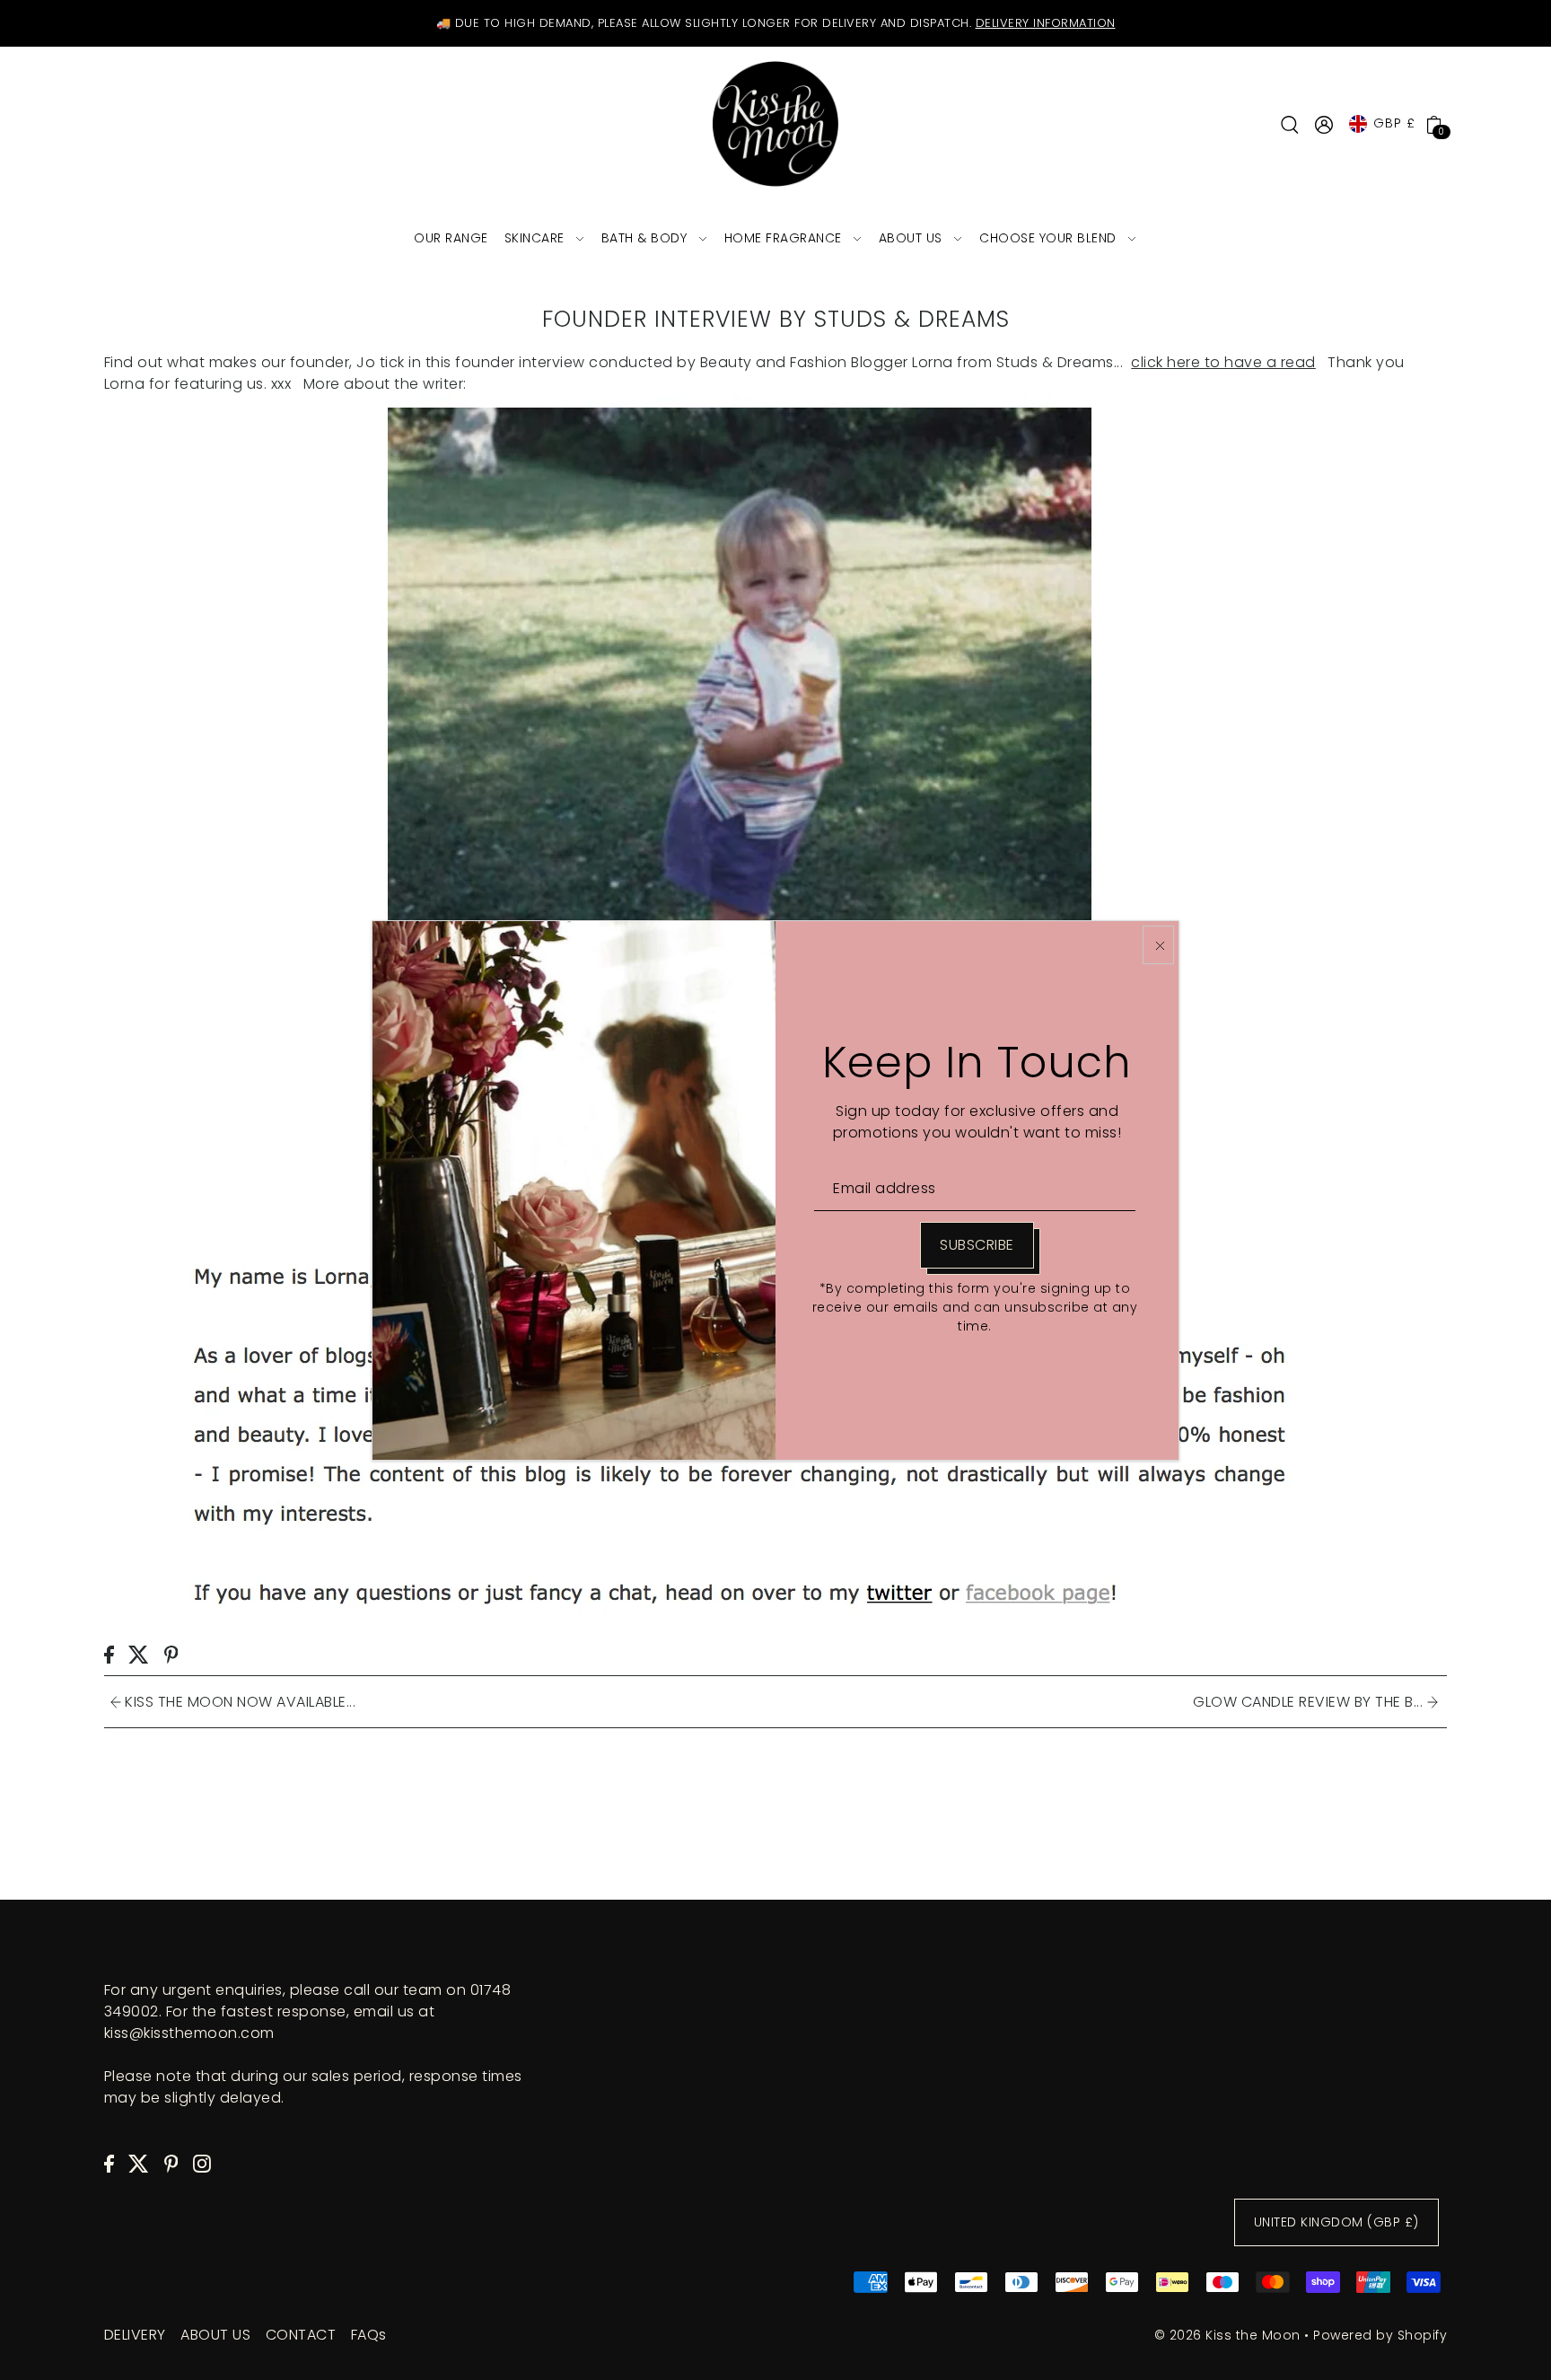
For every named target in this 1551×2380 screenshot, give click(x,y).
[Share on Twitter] (139, 1654)
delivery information (1046, 23)
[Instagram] (202, 2163)
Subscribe (977, 1245)
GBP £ (1394, 123)
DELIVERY (135, 2335)
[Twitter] (139, 2163)
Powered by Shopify (1380, 2335)
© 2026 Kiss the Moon (1227, 2335)
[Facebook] (109, 2163)
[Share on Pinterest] (171, 1654)
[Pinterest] (171, 2163)
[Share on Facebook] (109, 1654)
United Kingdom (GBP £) (1336, 2223)
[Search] (1290, 124)
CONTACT (301, 2335)
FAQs (369, 2335)
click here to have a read (1223, 362)
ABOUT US (215, 2335)
